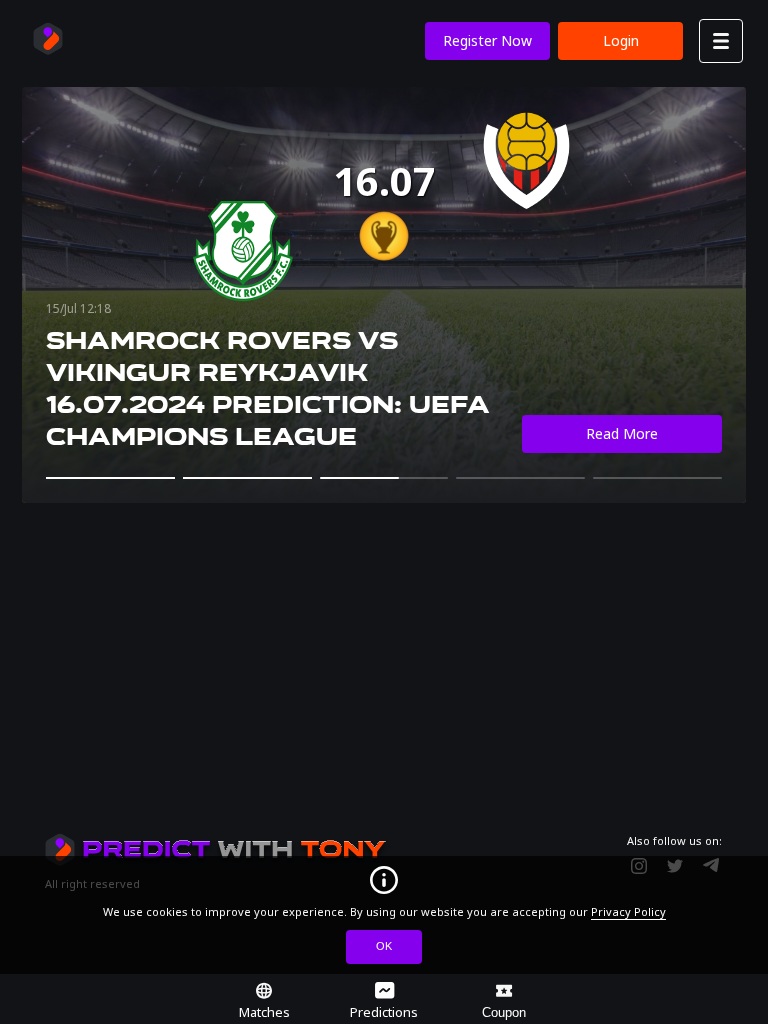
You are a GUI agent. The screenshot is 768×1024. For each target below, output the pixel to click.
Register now (487, 40)
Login (621, 40)
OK (384, 946)
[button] (110, 478)
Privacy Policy (628, 911)
